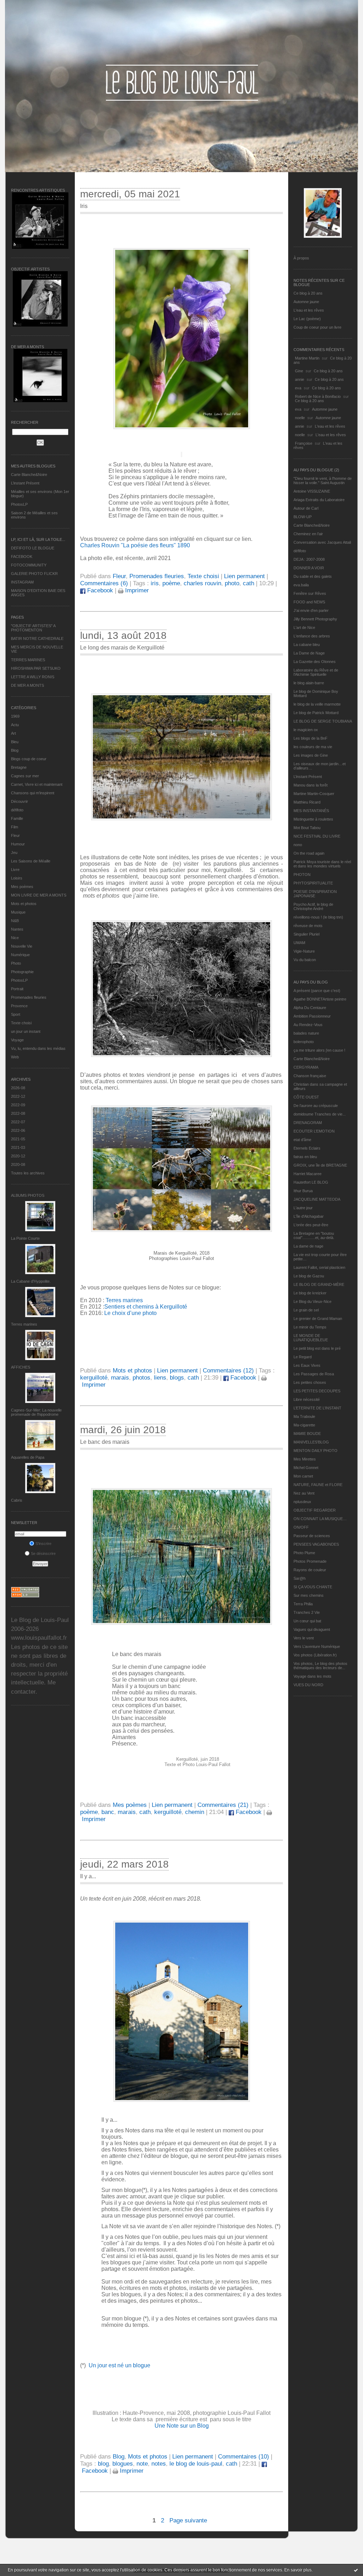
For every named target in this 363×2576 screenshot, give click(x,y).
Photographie (22, 972)
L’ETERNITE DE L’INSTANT (317, 1408)
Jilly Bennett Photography (315, 619)
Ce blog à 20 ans (308, 293)
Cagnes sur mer (25, 776)
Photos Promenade (310, 1561)
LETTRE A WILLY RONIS (33, 677)
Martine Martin (307, 358)
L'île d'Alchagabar (309, 1216)
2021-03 (18, 1147)
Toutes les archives (28, 1173)
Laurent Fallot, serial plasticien (319, 1267)
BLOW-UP (303, 517)
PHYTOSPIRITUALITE (313, 883)
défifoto (17, 810)
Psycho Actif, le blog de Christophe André (313, 906)
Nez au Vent (304, 1493)
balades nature (306, 1033)
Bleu (15, 742)
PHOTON (302, 875)
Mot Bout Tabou (307, 828)
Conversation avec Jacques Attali (322, 542)
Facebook (99, 590)
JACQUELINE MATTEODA (317, 1199)
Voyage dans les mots (312, 1676)
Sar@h (300, 1578)
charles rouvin (202, 583)
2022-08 (18, 1113)
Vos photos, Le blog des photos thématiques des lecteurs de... (320, 1666)
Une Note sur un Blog (182, 2426)
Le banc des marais (105, 1442)
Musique (18, 912)
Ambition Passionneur (312, 1016)
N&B (15, 921)
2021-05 (18, 1139)
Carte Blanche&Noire (29, 475)
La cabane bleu (307, 645)
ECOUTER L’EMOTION (314, 1131)
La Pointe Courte (25, 1238)
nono (298, 845)
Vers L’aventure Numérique (317, 1646)
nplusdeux (302, 1502)
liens (160, 1378)
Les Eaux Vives (307, 1365)
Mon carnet (303, 1476)
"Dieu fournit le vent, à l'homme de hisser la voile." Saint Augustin (323, 481)
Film (15, 827)
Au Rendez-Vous (308, 1025)
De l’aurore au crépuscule (316, 1106)
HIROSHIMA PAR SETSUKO (36, 668)
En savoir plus (298, 2570)
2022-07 (18, 1122)
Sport (16, 1014)
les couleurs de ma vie (313, 747)
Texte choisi (21, 1023)
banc (108, 1812)
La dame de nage (308, 1246)
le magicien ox (306, 730)
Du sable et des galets (313, 576)
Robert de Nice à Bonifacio (318, 396)
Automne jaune (306, 302)
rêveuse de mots (308, 926)
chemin (195, 1812)
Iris (84, 206)
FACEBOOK (22, 557)
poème (171, 583)
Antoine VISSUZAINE (312, 491)
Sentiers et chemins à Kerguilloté (146, 1307)
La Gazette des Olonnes (315, 662)
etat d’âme (302, 1140)
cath (248, 583)
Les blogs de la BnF (311, 738)
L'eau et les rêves (309, 310)
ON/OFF (301, 1527)
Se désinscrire (43, 1553)
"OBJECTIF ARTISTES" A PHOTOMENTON (33, 628)
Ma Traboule (304, 1416)
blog (103, 2464)
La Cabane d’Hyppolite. (31, 1281)
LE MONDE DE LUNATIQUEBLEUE (311, 1338)
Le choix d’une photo (130, 1313)
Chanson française (310, 1076)
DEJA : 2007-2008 (309, 559)
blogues (123, 2464)
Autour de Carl (306, 508)
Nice (15, 938)
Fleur (15, 835)
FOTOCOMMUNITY (29, 565)
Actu (15, 725)
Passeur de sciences (312, 1536)
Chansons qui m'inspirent (33, 793)
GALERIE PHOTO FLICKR (34, 574)
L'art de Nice (304, 627)
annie (300, 379)
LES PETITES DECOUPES (317, 1391)
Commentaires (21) (223, 1805)
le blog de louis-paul (196, 2464)
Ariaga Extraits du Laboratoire (319, 500)
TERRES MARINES (28, 660)
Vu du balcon (305, 960)
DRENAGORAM (308, 1123)
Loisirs (17, 878)
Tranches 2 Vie (307, 1612)
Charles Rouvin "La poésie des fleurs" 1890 (135, 545)
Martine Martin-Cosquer (314, 794)
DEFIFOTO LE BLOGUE (33, 548)
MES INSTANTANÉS (311, 811)
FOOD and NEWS (309, 602)
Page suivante (188, 2520)
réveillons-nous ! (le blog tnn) (318, 917)
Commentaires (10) (244, 2457)
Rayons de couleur (310, 1570)
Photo (16, 963)
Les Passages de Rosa (314, 1374)
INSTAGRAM (22, 582)
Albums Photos (28, 1195)
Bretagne (19, 767)
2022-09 (18, 1105)
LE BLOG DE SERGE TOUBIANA (323, 721)
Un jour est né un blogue (119, 2365)
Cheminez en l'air (308, 534)
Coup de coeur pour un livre (317, 327)
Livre (15, 870)
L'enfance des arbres (312, 636)
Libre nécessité (307, 1399)
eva (298, 388)
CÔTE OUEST (306, 1097)
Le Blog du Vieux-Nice (312, 1301)
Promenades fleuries (29, 997)
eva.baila (301, 585)
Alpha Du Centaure (310, 1008)
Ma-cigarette (304, 1425)
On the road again (309, 853)
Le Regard (303, 1357)
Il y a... (88, 1876)
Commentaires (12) (228, 1371)
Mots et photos (24, 904)
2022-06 (18, 1130)
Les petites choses (310, 1382)
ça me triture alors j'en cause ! (319, 1050)
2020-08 (18, 1164)
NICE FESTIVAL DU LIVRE (317, 836)
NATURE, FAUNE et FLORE (318, 1485)
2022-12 (18, 1096)
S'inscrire (43, 1544)
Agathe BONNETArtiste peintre (320, 999)
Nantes (17, 929)
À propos (301, 258)
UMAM (299, 943)
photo (232, 583)
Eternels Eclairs (307, 1148)
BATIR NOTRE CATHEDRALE (37, 638)
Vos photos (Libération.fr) (315, 1655)
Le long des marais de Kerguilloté (122, 648)
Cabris (17, 1500)
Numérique (20, 955)
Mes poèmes (22, 887)
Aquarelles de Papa (28, 1457)
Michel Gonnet (306, 1468)
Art (13, 733)
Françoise (304, 443)
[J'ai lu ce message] (356, 2570)
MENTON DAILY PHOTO (315, 1451)
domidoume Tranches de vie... (320, 1114)
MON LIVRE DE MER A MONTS (39, 895)
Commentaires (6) (104, 583)
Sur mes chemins (309, 1595)
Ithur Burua (303, 1191)
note (142, 2464)
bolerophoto (304, 1042)
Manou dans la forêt (311, 785)
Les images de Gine (311, 755)
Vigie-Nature (304, 951)
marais (120, 1378)
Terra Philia (303, 1604)
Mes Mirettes (305, 1459)
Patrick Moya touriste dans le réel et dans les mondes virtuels (322, 864)
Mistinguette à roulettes (313, 819)
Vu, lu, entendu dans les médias (38, 1048)
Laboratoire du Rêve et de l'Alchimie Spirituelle (316, 672)
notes (159, 2464)
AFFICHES (21, 1367)
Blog (15, 750)
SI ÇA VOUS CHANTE (313, 1587)
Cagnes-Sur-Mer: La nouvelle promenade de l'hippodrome (36, 1412)
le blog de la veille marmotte (317, 704)
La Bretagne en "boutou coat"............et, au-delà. (314, 1235)
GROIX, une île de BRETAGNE (320, 1165)
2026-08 (18, 1088)
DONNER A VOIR (309, 568)
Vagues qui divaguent (312, 1629)
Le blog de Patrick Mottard (316, 713)
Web (15, 1057)
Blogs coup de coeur (29, 759)
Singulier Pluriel (306, 934)
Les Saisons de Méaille (31, 861)
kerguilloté (94, 1378)
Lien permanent (244, 576)
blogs (177, 1378)
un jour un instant (26, 1031)
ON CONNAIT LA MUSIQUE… (320, 1519)
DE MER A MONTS (27, 685)
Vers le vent (304, 1638)
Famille (17, 818)
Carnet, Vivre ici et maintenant (37, 784)
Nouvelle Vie (22, 946)
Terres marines (24, 1324)
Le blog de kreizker (310, 1293)
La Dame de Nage (309, 653)
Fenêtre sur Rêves (310, 593)
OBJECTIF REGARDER (315, 1510)
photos (141, 1378)
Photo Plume (304, 1553)
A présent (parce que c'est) (317, 991)
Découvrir (19, 801)
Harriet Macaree (308, 1174)
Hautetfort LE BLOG (311, 1182)
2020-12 (18, 1156)
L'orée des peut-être (311, 1225)
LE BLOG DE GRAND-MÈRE (319, 1284)
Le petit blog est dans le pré (317, 1348)
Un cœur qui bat (307, 1621)
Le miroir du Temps (310, 1327)
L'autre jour (303, 1208)
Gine (299, 371)
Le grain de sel (306, 1310)
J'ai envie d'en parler (311, 610)
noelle (300, 418)
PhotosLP (19, 504)
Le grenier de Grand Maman (318, 1319)
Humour (18, 844)
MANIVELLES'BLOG (311, 1442)
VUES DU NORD (308, 1685)
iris (155, 583)
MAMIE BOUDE (307, 1434)
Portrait (17, 989)
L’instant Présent (25, 483)
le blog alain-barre (309, 683)
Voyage (17, 1040)
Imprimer (136, 590)
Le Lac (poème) (307, 319)
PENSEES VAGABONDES (316, 1544)
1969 (15, 716)
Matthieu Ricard (307, 802)
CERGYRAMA (306, 1067)
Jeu (14, 853)
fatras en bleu (305, 1157)
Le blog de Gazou (309, 1276)
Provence (19, 1006)
